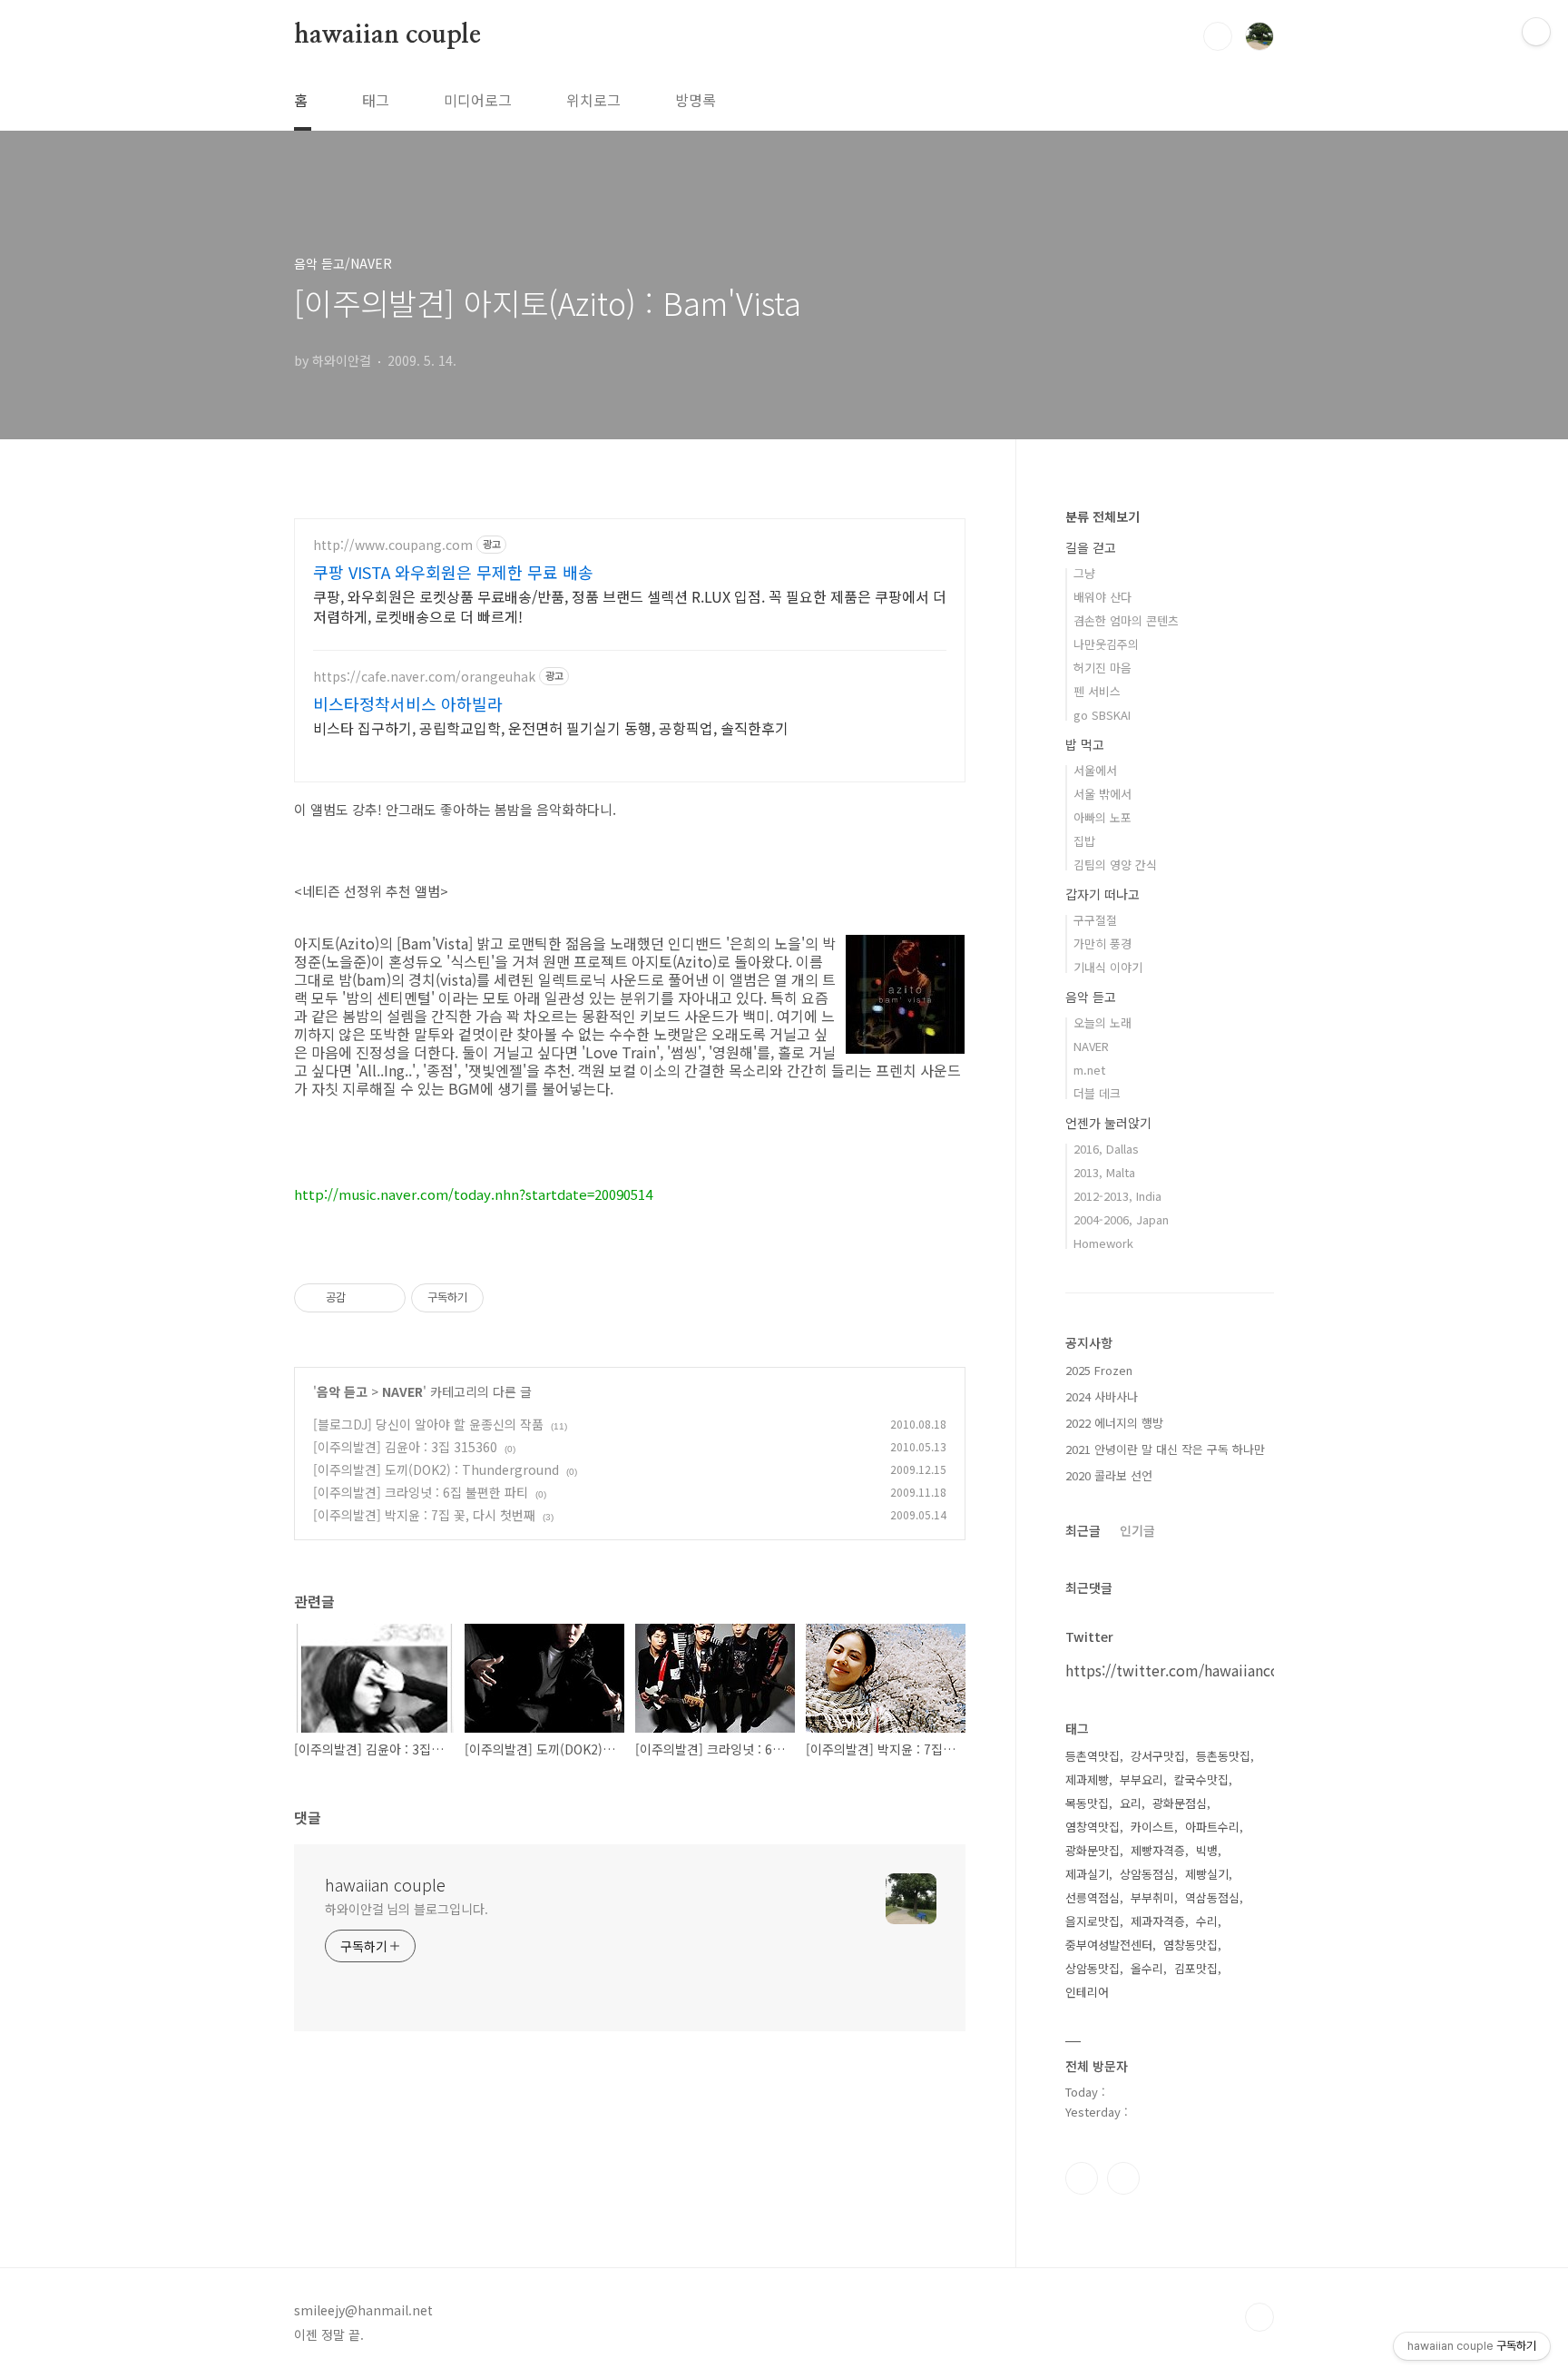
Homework (1103, 1243)
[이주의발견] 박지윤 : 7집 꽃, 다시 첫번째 (424, 1515)
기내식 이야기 (1108, 967)
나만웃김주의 (1106, 644)
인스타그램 (1082, 2178)
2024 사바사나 (1102, 1396)
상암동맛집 (1093, 1968)
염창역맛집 (1093, 1827)
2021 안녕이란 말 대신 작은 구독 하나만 (1165, 1449)
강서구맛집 (1158, 1756)
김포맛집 (1196, 1968)
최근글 (1083, 1530)
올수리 (1147, 1968)
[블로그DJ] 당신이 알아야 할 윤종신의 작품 (428, 1424)
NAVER (402, 1391)
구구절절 (1095, 920)
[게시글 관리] (385, 1298)
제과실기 (1087, 1874)
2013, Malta (1104, 1172)
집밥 (1084, 841)
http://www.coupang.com (393, 545)
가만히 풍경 (1102, 943)
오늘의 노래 (1102, 1022)
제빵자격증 (1158, 1850)
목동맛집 (1087, 1803)
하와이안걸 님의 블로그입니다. (406, 1909)
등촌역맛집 (1093, 1756)
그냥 (1084, 573)
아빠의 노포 (1102, 817)
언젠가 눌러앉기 (1108, 1123)
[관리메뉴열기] (1536, 32)
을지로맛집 (1093, 1921)
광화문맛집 (1093, 1850)
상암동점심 (1147, 1874)
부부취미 (1152, 1897)
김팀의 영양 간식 (1115, 865)
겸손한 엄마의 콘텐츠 (1126, 620)
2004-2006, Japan (1121, 1219)
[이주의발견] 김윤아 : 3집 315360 (405, 1447)
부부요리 (1142, 1779)
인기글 (1137, 1530)
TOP (1259, 2317)
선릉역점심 (1093, 1897)
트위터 (1123, 2178)
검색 (1218, 36)
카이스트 (1152, 1827)
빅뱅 (1207, 1850)
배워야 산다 (1102, 597)
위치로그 (593, 100)
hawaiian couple (387, 35)
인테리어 (1087, 1992)
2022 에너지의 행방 (1114, 1423)
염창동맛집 (1191, 1945)
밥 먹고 (1085, 744)
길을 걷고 (1091, 547)
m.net (1089, 1070)
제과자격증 (1158, 1921)
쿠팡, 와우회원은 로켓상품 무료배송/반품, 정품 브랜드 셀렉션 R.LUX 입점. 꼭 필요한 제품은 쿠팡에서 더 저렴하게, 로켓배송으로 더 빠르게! (630, 606)
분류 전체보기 (1102, 516)
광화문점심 (1180, 1803)
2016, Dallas (1106, 1149)
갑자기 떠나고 (1102, 894)
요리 (1131, 1803)
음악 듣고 (342, 1391)
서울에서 (1095, 770)
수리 (1207, 1921)
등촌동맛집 (1223, 1756)
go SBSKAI (1102, 715)
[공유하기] (363, 1298)
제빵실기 (1207, 1874)
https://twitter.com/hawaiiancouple (1188, 1670)
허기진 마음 (1102, 668)
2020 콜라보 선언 (1109, 1475)
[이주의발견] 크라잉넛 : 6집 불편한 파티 (421, 1492)
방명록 (696, 100)
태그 (376, 100)
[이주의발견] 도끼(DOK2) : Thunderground (436, 1469)
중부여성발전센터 (1109, 1945)
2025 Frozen (1099, 1370)
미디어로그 (478, 100)
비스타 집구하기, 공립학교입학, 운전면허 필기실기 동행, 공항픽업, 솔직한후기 (551, 727)
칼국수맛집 (1201, 1779)
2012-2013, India (1117, 1196)
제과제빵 (1087, 1779)
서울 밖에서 (1102, 794)
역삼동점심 (1212, 1897)
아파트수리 (1212, 1827)
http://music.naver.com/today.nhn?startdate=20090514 (473, 1194)
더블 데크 (1097, 1093)
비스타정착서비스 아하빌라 (408, 703)
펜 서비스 (1097, 691)
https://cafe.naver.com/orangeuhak (424, 677)
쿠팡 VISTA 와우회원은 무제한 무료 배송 (453, 572)
